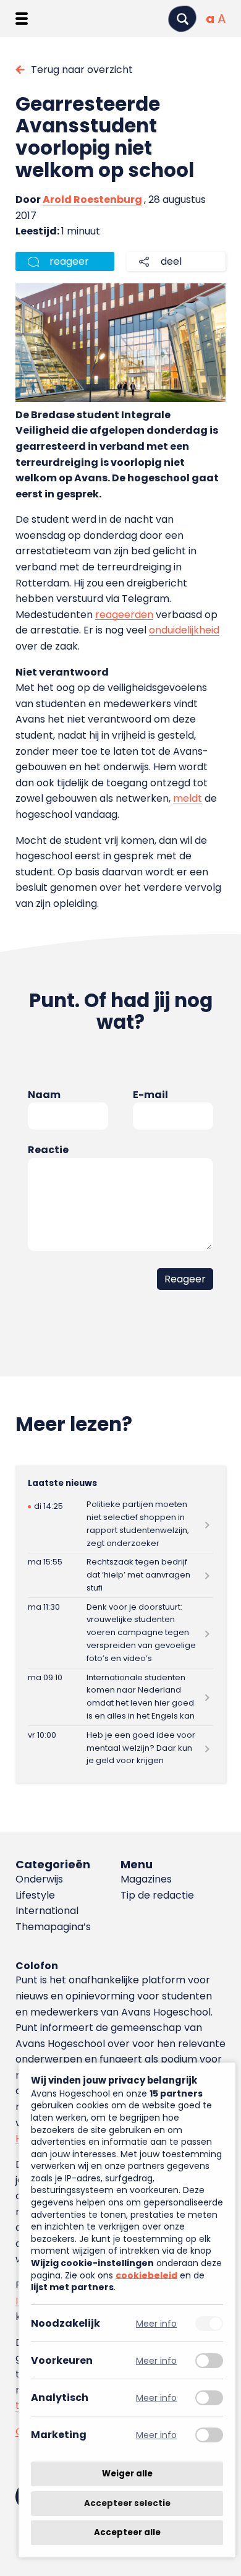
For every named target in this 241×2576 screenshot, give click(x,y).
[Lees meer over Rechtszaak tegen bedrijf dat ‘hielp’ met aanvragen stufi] (121, 1575)
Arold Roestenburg (92, 200)
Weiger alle (127, 2474)
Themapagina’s (53, 1927)
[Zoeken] (182, 19)
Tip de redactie (157, 1895)
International (47, 1911)
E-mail (150, 1095)
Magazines (146, 1879)
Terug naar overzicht (82, 70)
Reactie (48, 1150)
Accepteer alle (127, 2532)
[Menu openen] (22, 19)
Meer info (156, 2323)
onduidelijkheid (184, 630)
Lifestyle (35, 1895)
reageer (69, 261)
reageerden (124, 615)
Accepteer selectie (127, 2503)
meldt (188, 798)
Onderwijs (39, 1879)
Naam (44, 1095)
